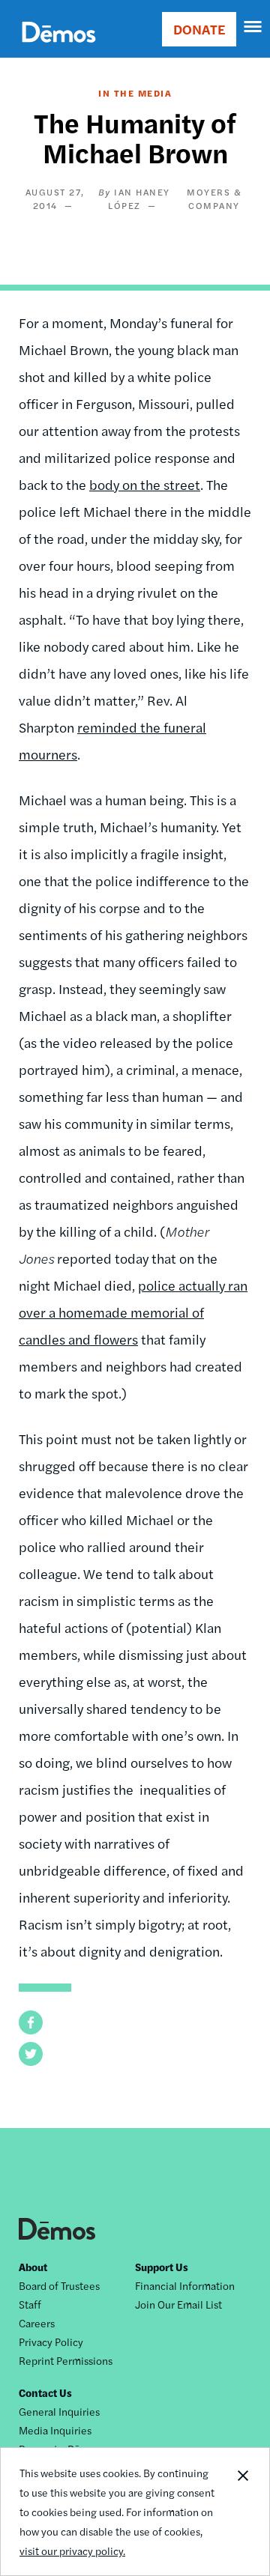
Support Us (162, 2267)
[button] (31, 2022)
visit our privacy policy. (72, 2551)
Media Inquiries (55, 2430)
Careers (37, 2323)
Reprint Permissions (66, 2360)
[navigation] (253, 27)
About (33, 2267)
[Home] (59, 49)
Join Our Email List (178, 2304)
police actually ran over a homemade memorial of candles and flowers (133, 1312)
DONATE (199, 29)
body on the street (145, 484)
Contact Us (45, 2392)
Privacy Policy (51, 2342)
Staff (30, 2304)
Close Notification (242, 2512)
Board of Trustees (59, 2285)
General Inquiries (59, 2411)
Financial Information (185, 2285)
